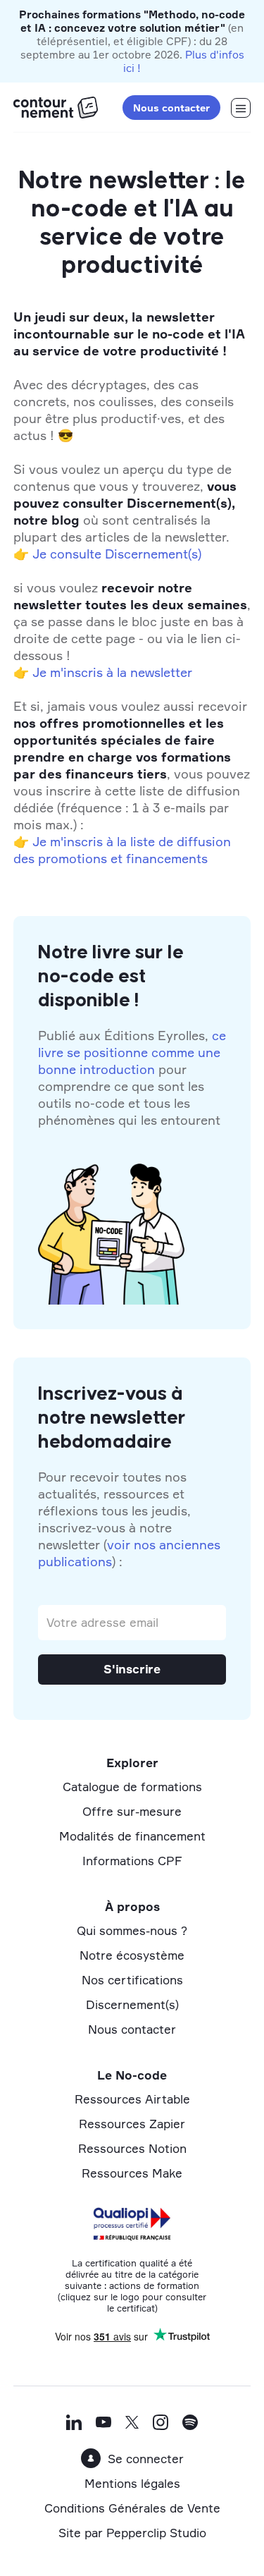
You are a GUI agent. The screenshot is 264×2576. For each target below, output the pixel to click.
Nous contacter (171, 108)
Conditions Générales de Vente (132, 2508)
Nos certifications (132, 1980)
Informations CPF (132, 1861)
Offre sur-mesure (132, 1811)
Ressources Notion (132, 2148)
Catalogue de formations (132, 1787)
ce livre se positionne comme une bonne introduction (132, 1052)
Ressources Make (132, 2173)
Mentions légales (132, 2483)
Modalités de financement (132, 1836)
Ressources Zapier (132, 2124)
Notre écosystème (132, 1955)
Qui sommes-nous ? (132, 1930)
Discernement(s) (132, 2004)
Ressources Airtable (132, 2099)
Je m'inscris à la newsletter (112, 672)
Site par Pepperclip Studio (132, 2533)
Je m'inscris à (73, 841)
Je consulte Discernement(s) (117, 554)
